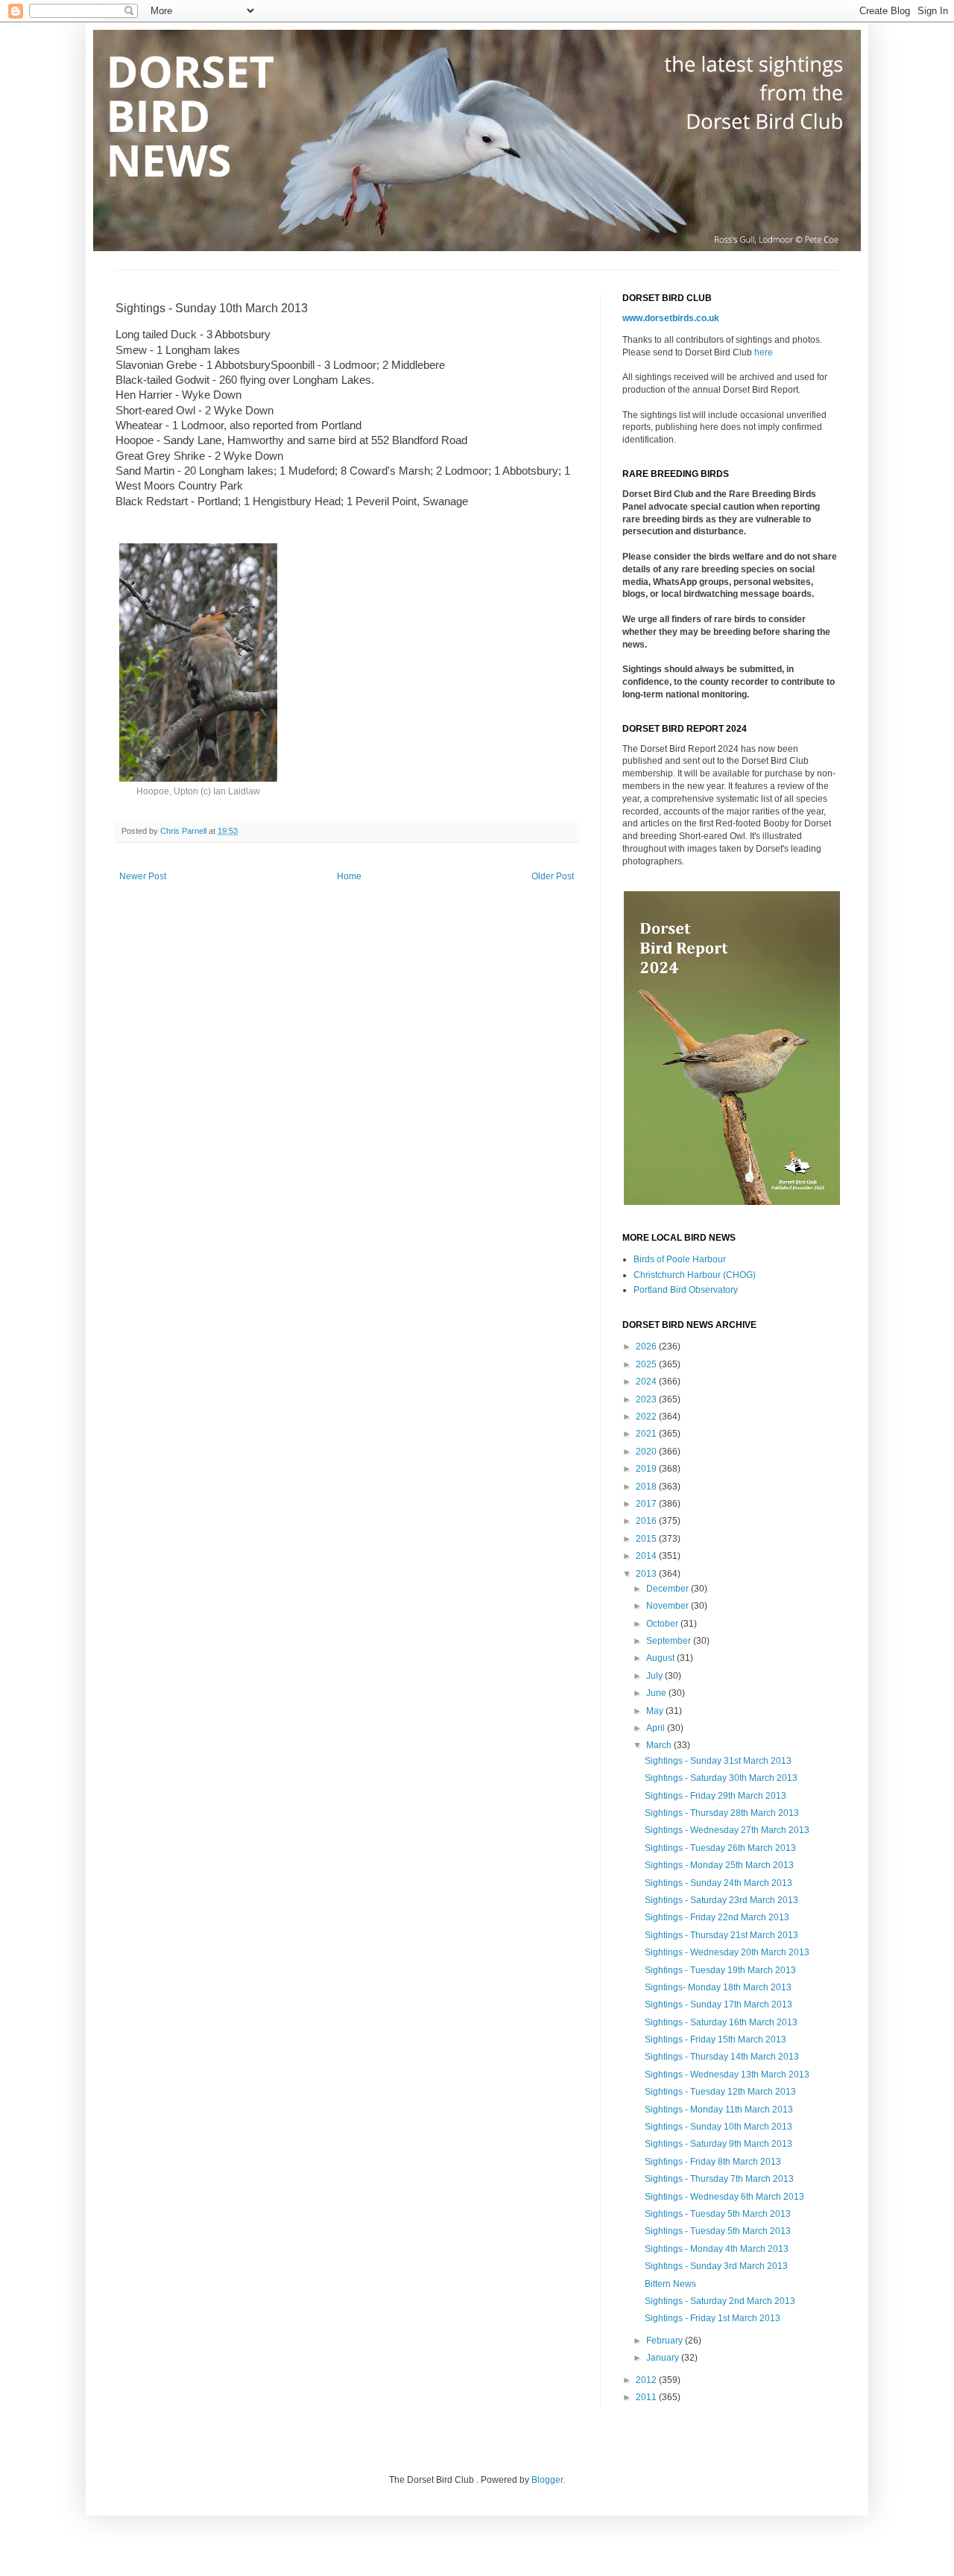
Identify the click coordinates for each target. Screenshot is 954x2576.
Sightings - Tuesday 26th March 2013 (720, 1848)
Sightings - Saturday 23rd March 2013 (721, 1900)
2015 (647, 1539)
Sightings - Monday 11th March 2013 (719, 2110)
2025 (647, 1364)
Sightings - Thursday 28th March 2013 (722, 1813)
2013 (647, 1574)
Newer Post (143, 876)
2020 (647, 1452)
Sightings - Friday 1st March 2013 (713, 2318)
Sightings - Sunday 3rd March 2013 (716, 2266)
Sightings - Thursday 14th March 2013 (722, 2057)
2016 (647, 1521)
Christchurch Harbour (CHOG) (695, 1275)
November (669, 1606)
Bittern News (670, 2284)
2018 (647, 1487)
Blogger (547, 2480)
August (661, 1658)
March (660, 1745)
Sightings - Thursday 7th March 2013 (719, 2179)
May (656, 1711)
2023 (647, 1399)
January (664, 2358)
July (656, 1676)
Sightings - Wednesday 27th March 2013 (727, 1830)
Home (349, 876)
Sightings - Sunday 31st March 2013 (718, 1761)
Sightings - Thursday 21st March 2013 (721, 1935)
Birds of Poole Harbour (680, 1259)
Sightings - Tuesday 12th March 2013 (720, 2092)
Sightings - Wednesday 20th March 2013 (727, 1952)
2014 (647, 1556)
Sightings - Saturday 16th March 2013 (721, 2022)
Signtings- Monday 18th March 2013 (718, 1987)
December (669, 1589)
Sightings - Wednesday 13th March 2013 (727, 2075)
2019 (647, 1469)
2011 (647, 2397)
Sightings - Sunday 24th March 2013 (718, 1883)
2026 (647, 1346)
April (657, 1728)
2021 (647, 1434)
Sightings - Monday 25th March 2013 (719, 1865)
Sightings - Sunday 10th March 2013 (718, 2127)
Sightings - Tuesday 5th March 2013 (718, 2214)
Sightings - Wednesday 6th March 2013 (724, 2197)
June (657, 1693)
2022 (647, 1417)
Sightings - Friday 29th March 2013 (715, 1796)
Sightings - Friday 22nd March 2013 (717, 1917)
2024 (647, 1382)
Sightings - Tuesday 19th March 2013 (720, 1970)
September (670, 1641)
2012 (647, 2380)
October (663, 1624)
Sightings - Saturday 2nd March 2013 (720, 2301)
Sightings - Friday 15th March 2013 (715, 2039)
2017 (647, 1504)
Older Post (553, 876)
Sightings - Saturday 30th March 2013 (721, 1778)
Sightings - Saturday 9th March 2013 (718, 2144)
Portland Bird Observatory (686, 1290)
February (666, 2341)
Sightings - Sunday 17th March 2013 (718, 2004)
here (764, 352)
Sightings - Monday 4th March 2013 (717, 2249)
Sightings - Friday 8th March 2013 (713, 2162)
